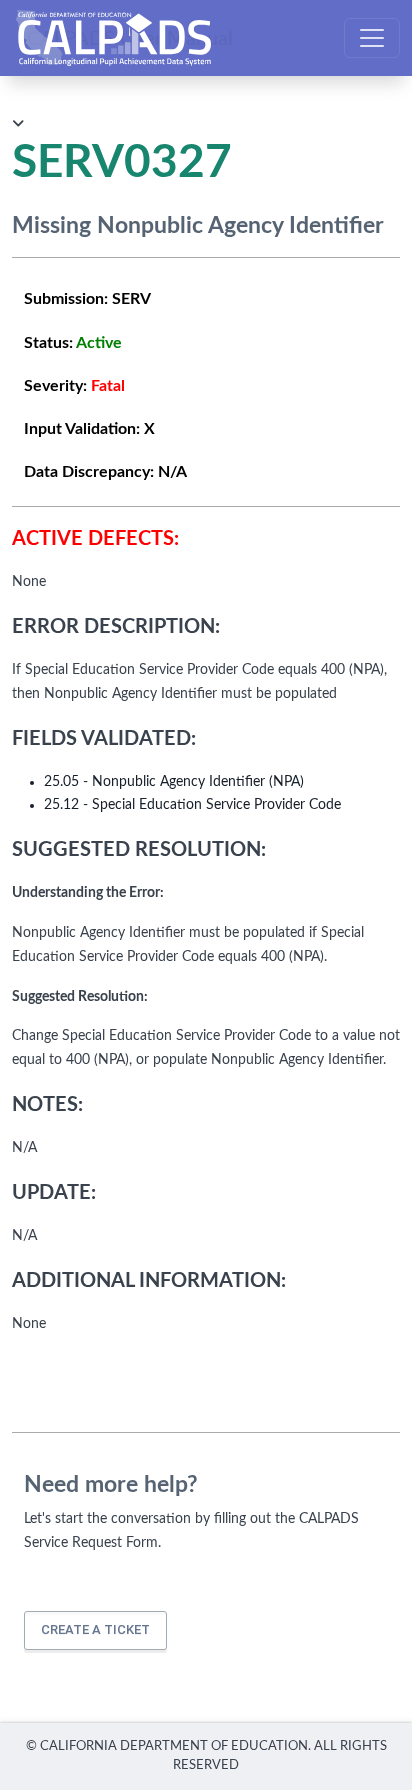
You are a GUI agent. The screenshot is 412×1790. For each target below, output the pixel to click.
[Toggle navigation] (372, 38)
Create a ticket (95, 1629)
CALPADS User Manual (130, 38)
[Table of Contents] (18, 124)
